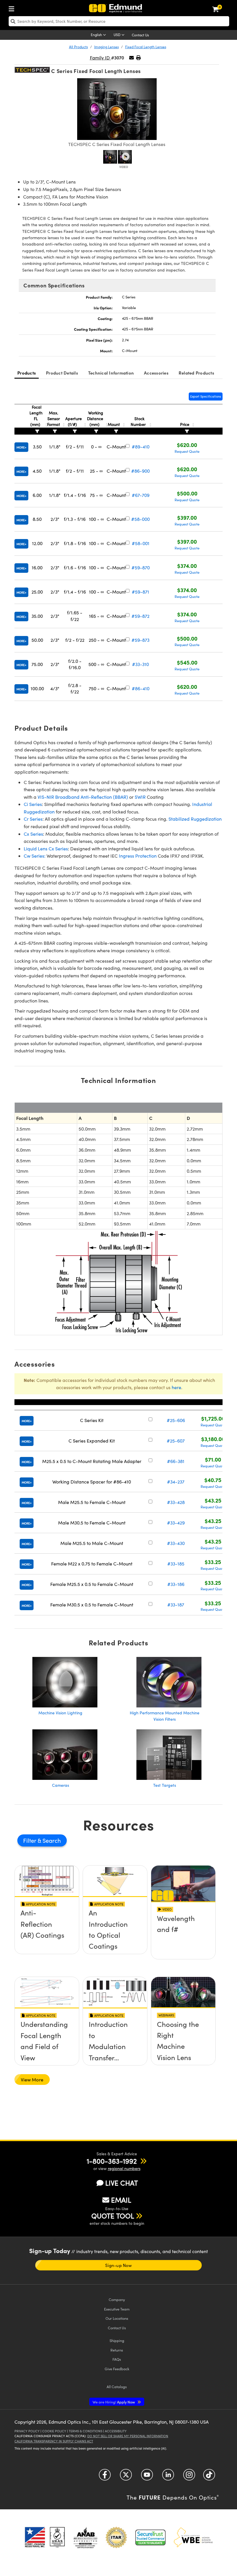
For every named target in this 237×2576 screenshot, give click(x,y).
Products (27, 373)
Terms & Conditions (86, 2431)
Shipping (117, 2340)
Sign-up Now (118, 2265)
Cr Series (33, 819)
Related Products (196, 373)
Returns (117, 2350)
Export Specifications (206, 396)
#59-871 (140, 592)
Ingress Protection (138, 856)
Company (117, 2299)
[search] (119, 21)
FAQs (117, 2359)
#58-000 (140, 519)
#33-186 (176, 1584)
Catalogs (117, 2387)
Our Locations (117, 2318)
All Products (78, 47)
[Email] (132, 58)
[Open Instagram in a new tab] (189, 2477)
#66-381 (176, 1461)
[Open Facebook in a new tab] (105, 2477)
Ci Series (33, 804)
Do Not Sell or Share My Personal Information (128, 2436)
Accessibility (116, 2431)
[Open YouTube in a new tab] (147, 2477)
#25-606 (176, 1420)
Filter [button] (30, 1840)
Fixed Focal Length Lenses (146, 47)
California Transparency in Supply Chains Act (54, 2441)
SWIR (140, 797)
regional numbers (124, 2168)
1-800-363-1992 (112, 2161)
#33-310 (140, 664)
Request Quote (187, 451)
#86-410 (141, 688)
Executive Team (117, 2309)
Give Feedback (117, 2369)
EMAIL (121, 2200)
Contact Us (140, 35)
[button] (138, 58)
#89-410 (141, 447)
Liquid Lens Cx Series (46, 849)
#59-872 (140, 616)
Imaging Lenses (107, 47)
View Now (47, 1933)
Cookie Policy (54, 2431)
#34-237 (176, 1482)
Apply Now (114, 2402)
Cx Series (33, 834)
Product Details (62, 373)
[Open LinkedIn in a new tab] (168, 2477)
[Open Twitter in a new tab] (126, 2477)
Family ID (100, 58)
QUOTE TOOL (113, 2216)
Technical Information (111, 373)
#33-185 (176, 1564)
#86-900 (140, 471)
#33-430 (176, 1543)
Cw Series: (35, 856)
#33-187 (176, 1605)
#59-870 (141, 567)
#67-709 (141, 495)
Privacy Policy (27, 2431)
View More (32, 2080)
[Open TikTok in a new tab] (209, 2477)
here (176, 1387)
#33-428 (176, 1502)
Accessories (156, 373)
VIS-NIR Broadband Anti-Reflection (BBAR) (83, 797)
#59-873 (140, 640)
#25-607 (176, 1441)
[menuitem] (13, 8)
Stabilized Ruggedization (195, 819)
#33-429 (176, 1523)
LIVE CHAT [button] (122, 2183)
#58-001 (141, 543)
